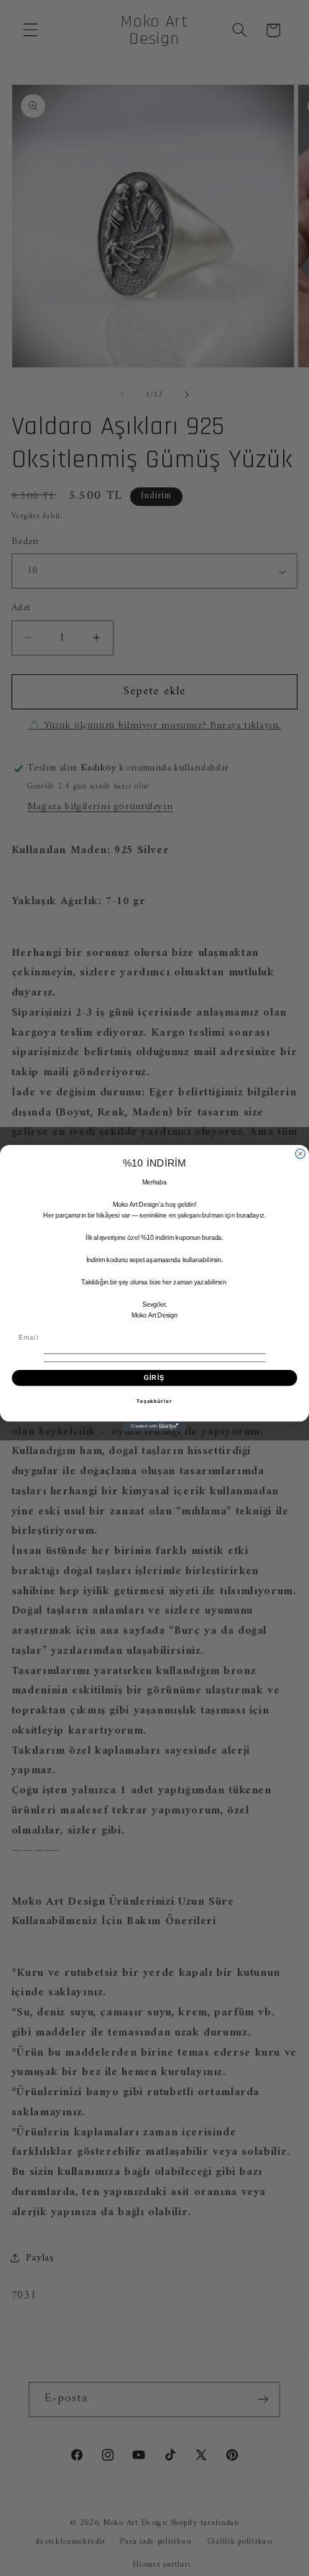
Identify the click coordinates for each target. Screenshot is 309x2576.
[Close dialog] (300, 1153)
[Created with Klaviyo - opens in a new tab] (154, 1426)
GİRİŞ (154, 1377)
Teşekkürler (154, 1402)
